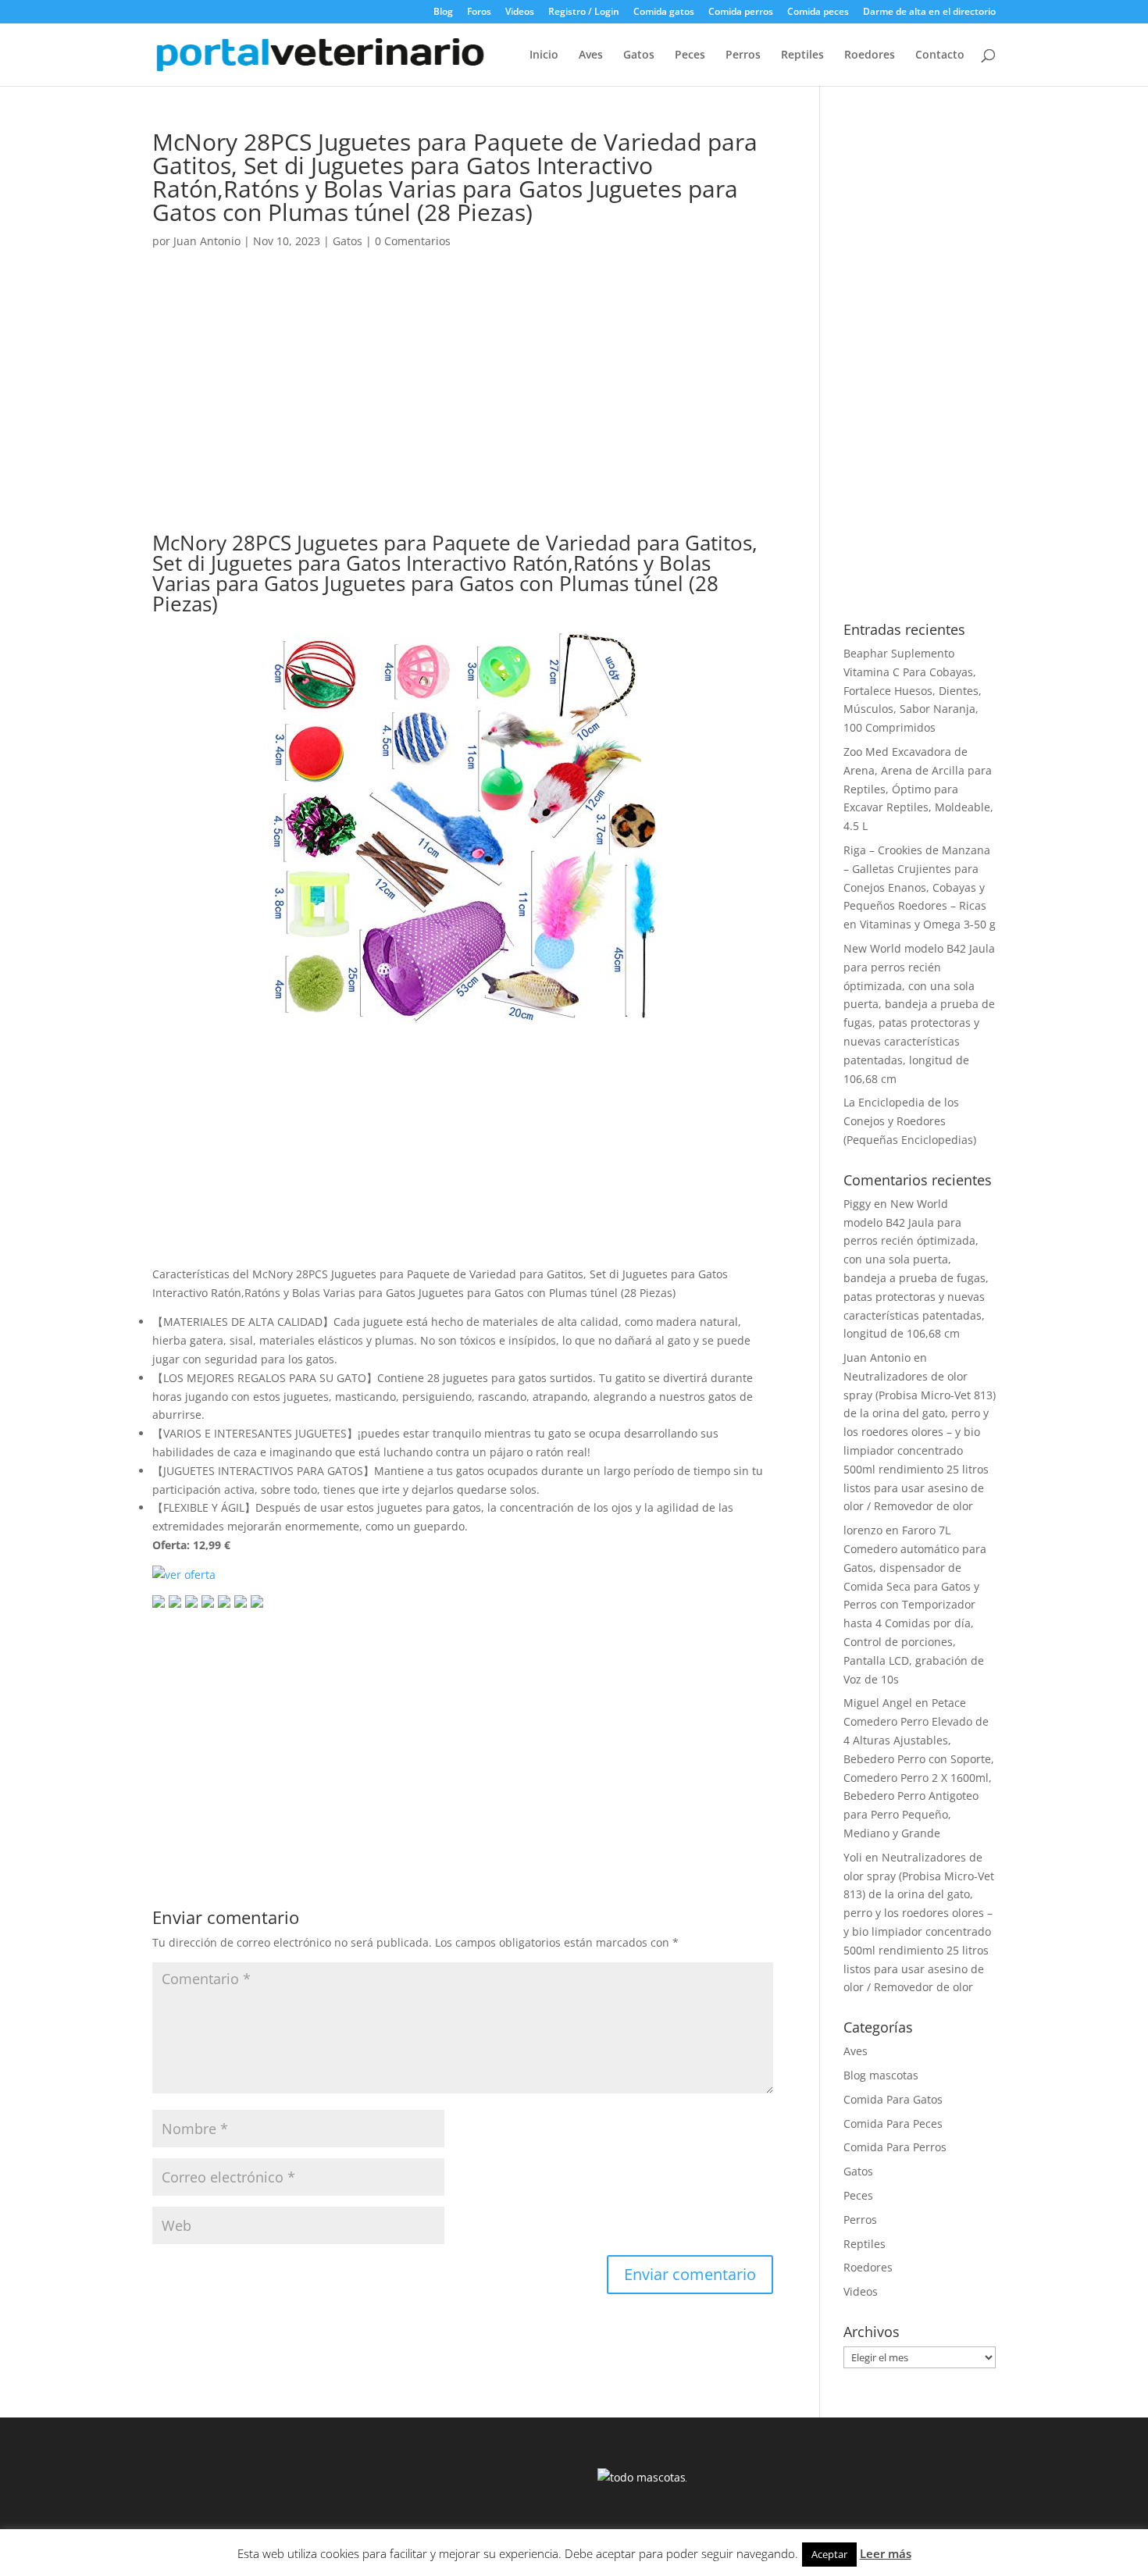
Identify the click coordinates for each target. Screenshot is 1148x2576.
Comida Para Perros (895, 2147)
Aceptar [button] (829, 2554)
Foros (479, 12)
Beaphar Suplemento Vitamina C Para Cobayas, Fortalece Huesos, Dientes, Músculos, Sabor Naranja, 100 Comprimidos (913, 690)
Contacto (940, 55)
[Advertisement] (463, 406)
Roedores (870, 55)
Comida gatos (664, 12)
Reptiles (802, 55)
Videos (520, 12)
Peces (690, 55)
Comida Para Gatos (893, 2099)
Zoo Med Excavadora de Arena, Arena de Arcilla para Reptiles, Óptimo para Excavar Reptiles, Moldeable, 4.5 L (918, 789)
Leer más (886, 2553)
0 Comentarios (413, 241)
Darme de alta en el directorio (929, 12)
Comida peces (818, 12)
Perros (743, 55)
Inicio (544, 55)
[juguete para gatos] (463, 1013)
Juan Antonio (207, 241)
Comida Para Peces (893, 2124)
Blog (443, 12)
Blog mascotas (881, 2075)
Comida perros (741, 12)
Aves (591, 55)
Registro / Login (584, 12)
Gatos (639, 55)
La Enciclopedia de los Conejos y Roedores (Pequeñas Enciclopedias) (910, 1121)
